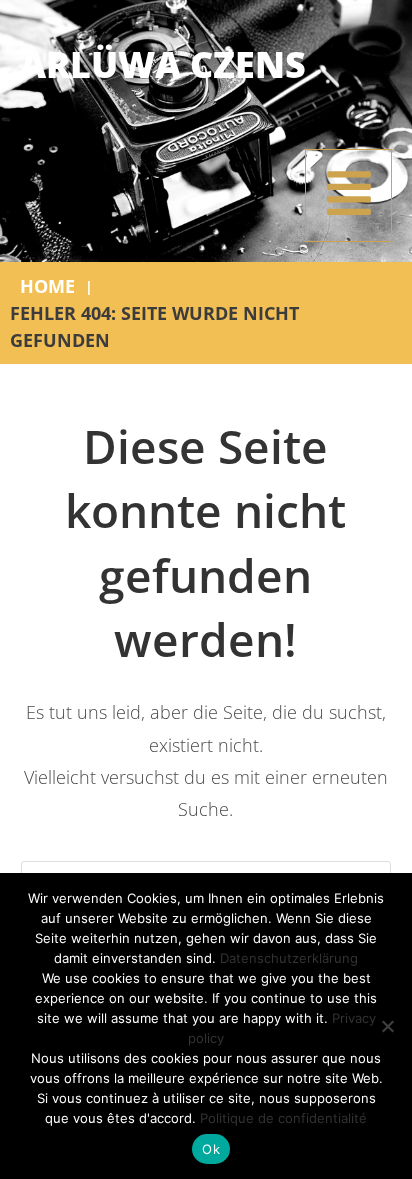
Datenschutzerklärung (289, 958)
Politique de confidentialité (283, 1118)
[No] (387, 1026)
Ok (211, 1149)
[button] (348, 195)
